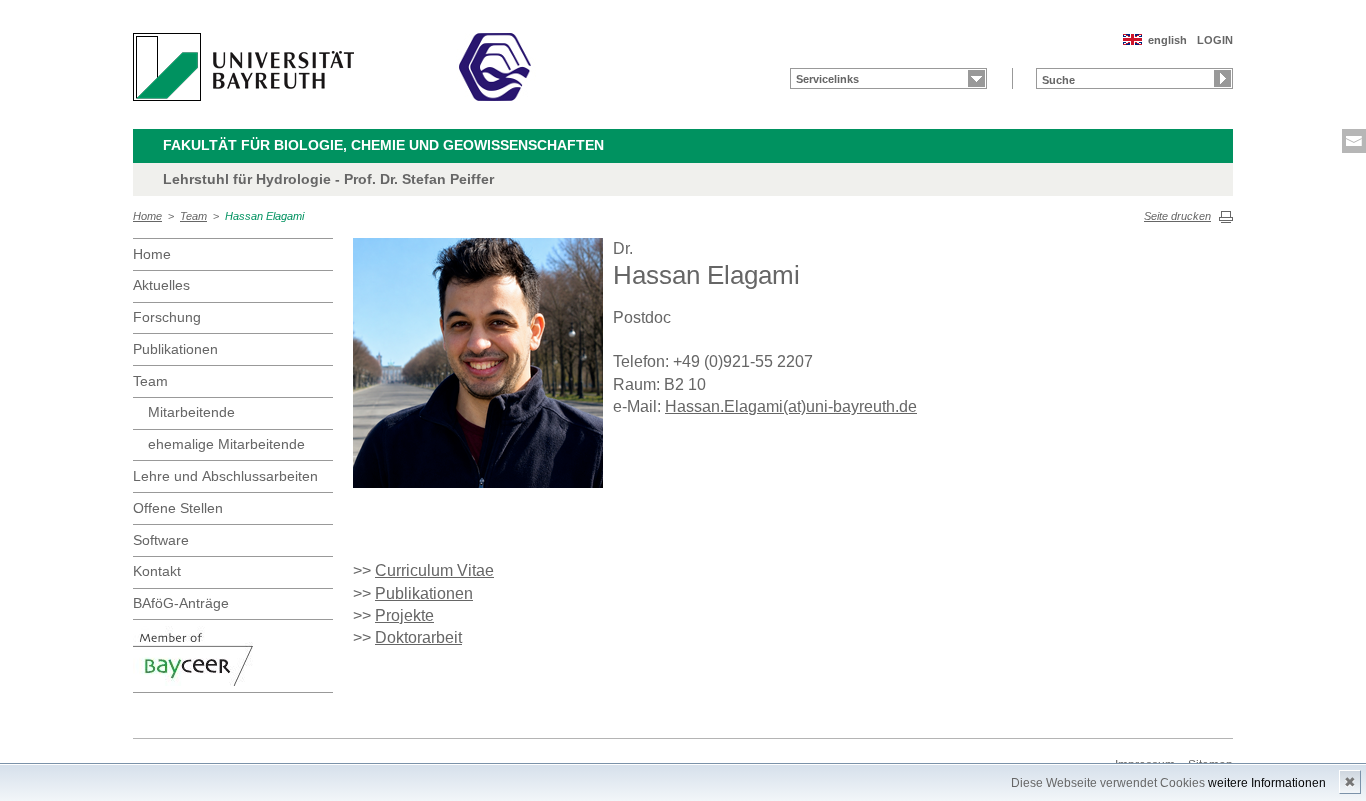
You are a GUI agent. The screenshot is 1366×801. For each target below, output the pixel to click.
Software (161, 540)
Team (193, 216)
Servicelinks (827, 79)
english (1167, 40)
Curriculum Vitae (434, 570)
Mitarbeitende (191, 412)
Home (147, 216)
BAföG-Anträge (181, 603)
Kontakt (157, 571)
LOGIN (1215, 40)
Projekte (404, 615)
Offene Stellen (178, 508)
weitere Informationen (1267, 783)
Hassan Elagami (264, 216)
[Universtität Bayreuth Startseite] (243, 67)
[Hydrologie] (495, 67)
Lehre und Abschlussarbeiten (225, 476)
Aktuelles (161, 285)
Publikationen (175, 349)
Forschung (167, 317)
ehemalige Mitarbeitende (226, 444)
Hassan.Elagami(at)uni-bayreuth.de (791, 406)
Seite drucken (1177, 216)
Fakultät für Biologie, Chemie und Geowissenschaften (383, 145)
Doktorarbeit (418, 637)
